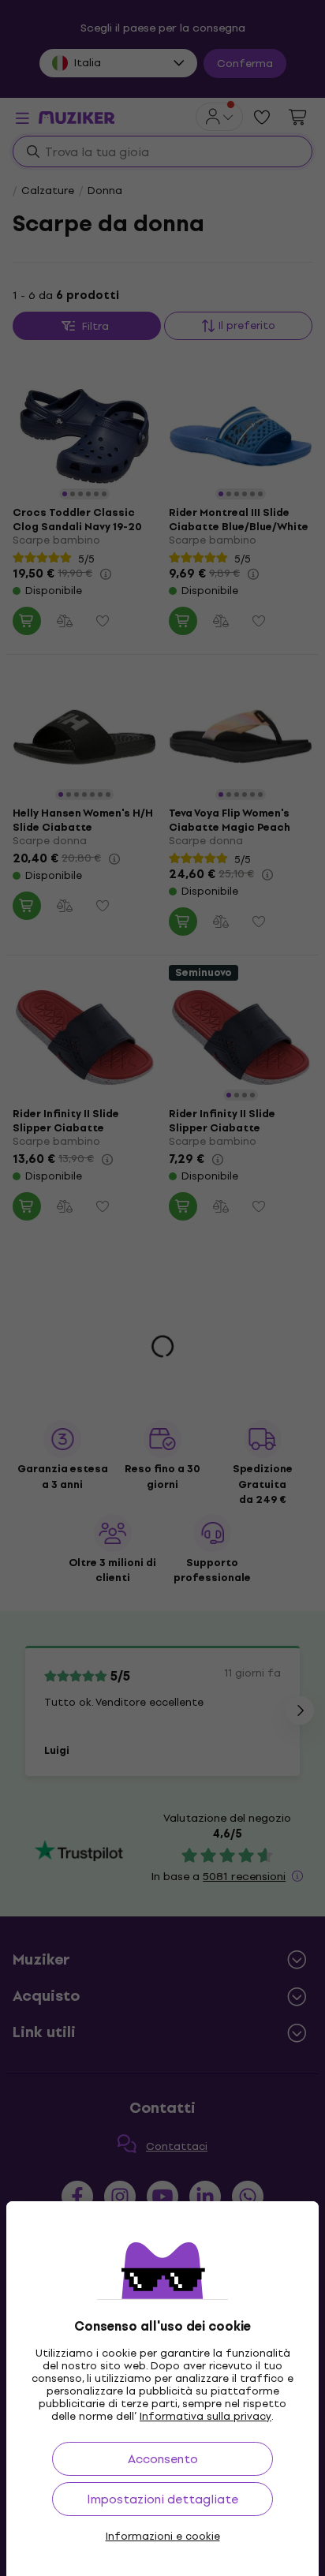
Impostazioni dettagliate (162, 2499)
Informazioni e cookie (163, 2537)
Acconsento (163, 2459)
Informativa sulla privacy (205, 2416)
